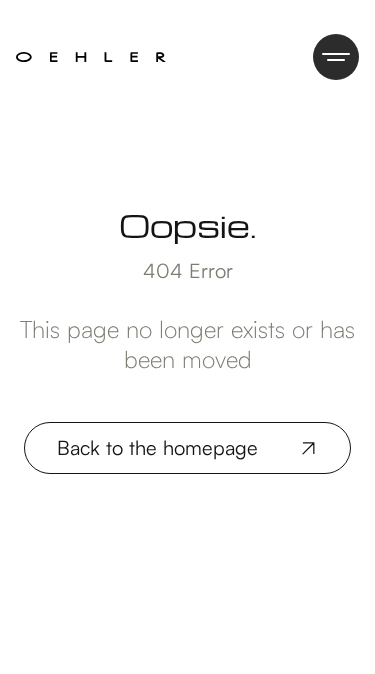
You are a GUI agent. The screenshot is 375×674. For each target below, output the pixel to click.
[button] (336, 57)
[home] (91, 57)
